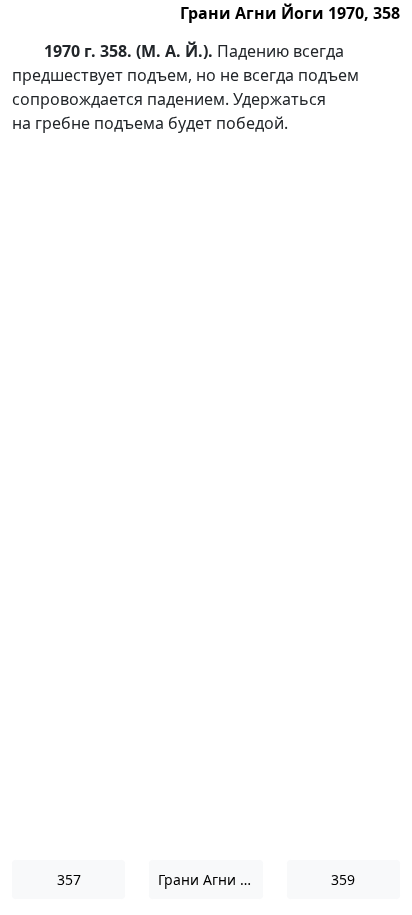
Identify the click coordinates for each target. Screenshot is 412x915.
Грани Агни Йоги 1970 (210, 879)
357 (69, 879)
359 (343, 879)
